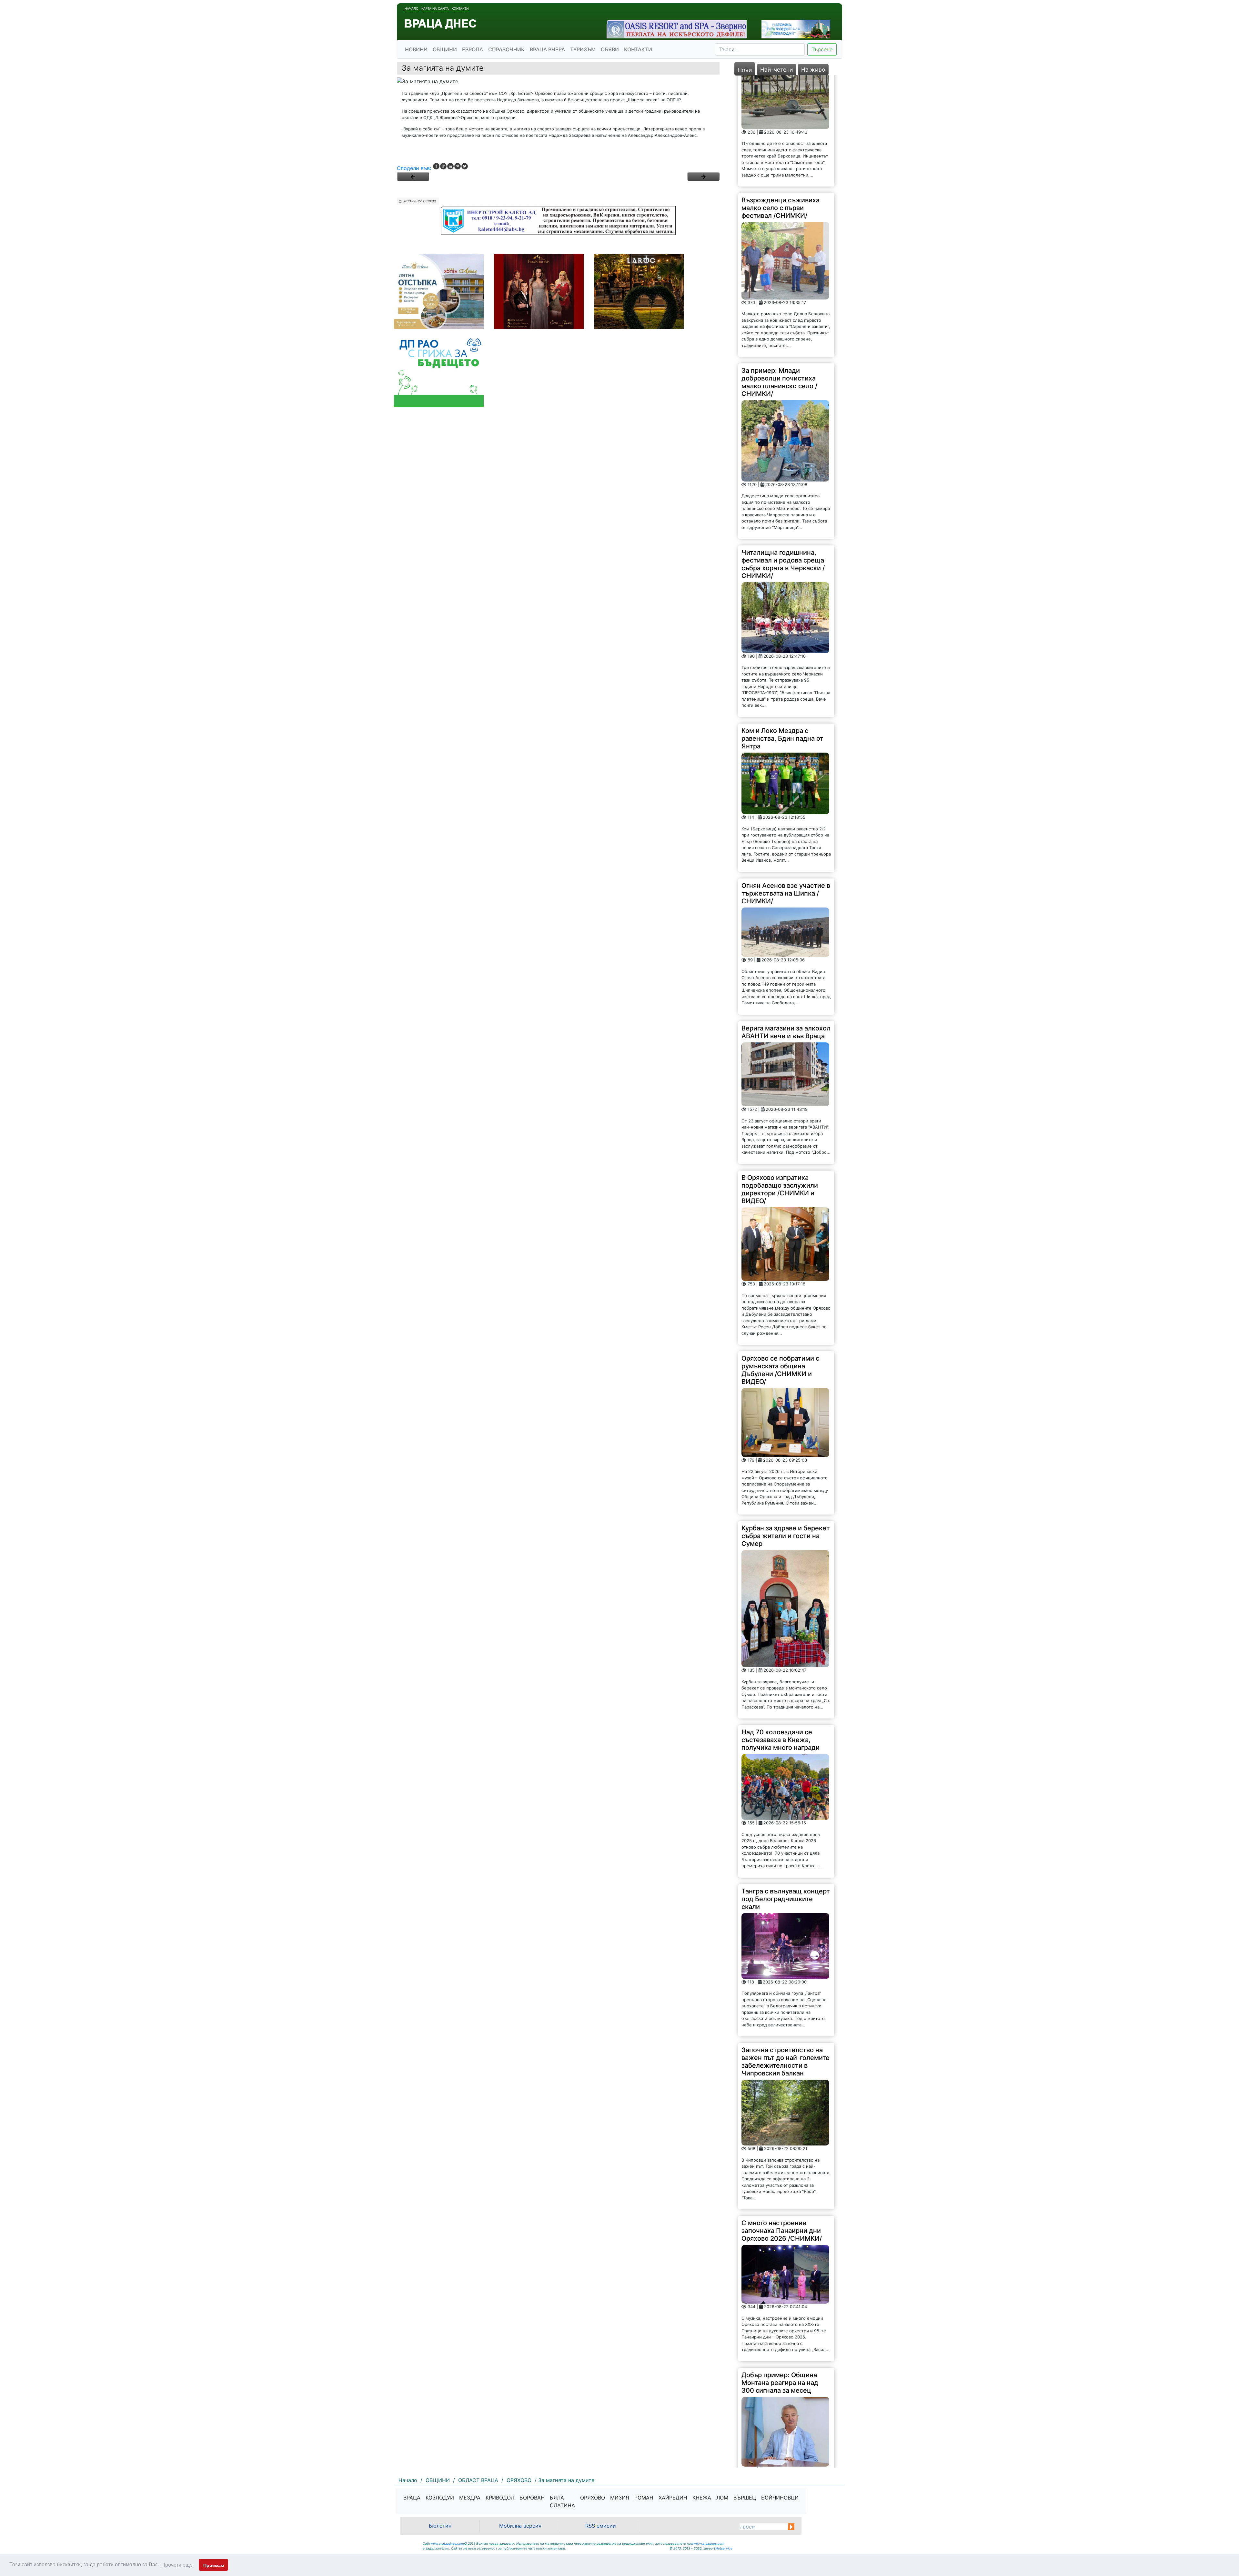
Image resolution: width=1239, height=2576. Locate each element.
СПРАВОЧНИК (506, 49)
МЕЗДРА (470, 2498)
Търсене (822, 49)
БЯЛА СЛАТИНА (562, 2501)
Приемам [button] (214, 2565)
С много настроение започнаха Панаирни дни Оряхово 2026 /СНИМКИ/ (782, 2098)
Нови (745, 70)
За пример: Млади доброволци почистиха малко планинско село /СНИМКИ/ (779, 250)
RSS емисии (601, 2526)
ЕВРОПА (473, 49)
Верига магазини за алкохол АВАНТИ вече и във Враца (786, 900)
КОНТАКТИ (638, 49)
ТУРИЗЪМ (583, 49)
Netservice (724, 2548)
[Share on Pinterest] (458, 166)
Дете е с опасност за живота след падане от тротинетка (778, 2413)
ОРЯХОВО (593, 2498)
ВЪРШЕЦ (745, 2498)
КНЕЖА (702, 2498)
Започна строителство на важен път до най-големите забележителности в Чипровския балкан (786, 1929)
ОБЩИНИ (445, 49)
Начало (412, 8)
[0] (413, 177)
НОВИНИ (416, 49)
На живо (813, 70)
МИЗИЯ (620, 2498)
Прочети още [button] (177, 2565)
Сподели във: (414, 168)
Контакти (460, 8)
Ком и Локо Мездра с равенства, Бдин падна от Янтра (782, 606)
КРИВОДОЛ (500, 2498)
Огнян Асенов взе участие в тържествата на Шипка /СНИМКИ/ (786, 761)
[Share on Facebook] (436, 166)
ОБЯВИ (610, 49)
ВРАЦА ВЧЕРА (547, 49)
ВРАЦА (412, 2498)
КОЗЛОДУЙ (440, 2498)
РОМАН (644, 2498)
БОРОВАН (532, 2498)
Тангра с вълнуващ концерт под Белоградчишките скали (786, 1766)
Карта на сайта (435, 8)
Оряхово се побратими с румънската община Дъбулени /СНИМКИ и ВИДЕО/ (780, 1238)
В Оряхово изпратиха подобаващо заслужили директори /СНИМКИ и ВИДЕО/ (780, 1057)
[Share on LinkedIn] (450, 166)
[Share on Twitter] (465, 166)
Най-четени (777, 70)
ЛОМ (722, 2498)
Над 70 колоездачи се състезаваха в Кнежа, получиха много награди (781, 1607)
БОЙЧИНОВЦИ (780, 2498)
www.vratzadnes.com (447, 2543)
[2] (703, 177)
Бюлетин (440, 2526)
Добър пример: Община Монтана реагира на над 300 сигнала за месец (780, 2250)
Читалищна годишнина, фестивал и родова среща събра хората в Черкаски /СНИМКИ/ (783, 432)
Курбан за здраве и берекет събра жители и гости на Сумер (786, 1404)
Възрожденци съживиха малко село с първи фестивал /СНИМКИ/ (781, 76)
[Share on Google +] (443, 166)
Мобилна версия (520, 2526)
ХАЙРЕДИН (673, 2498)
